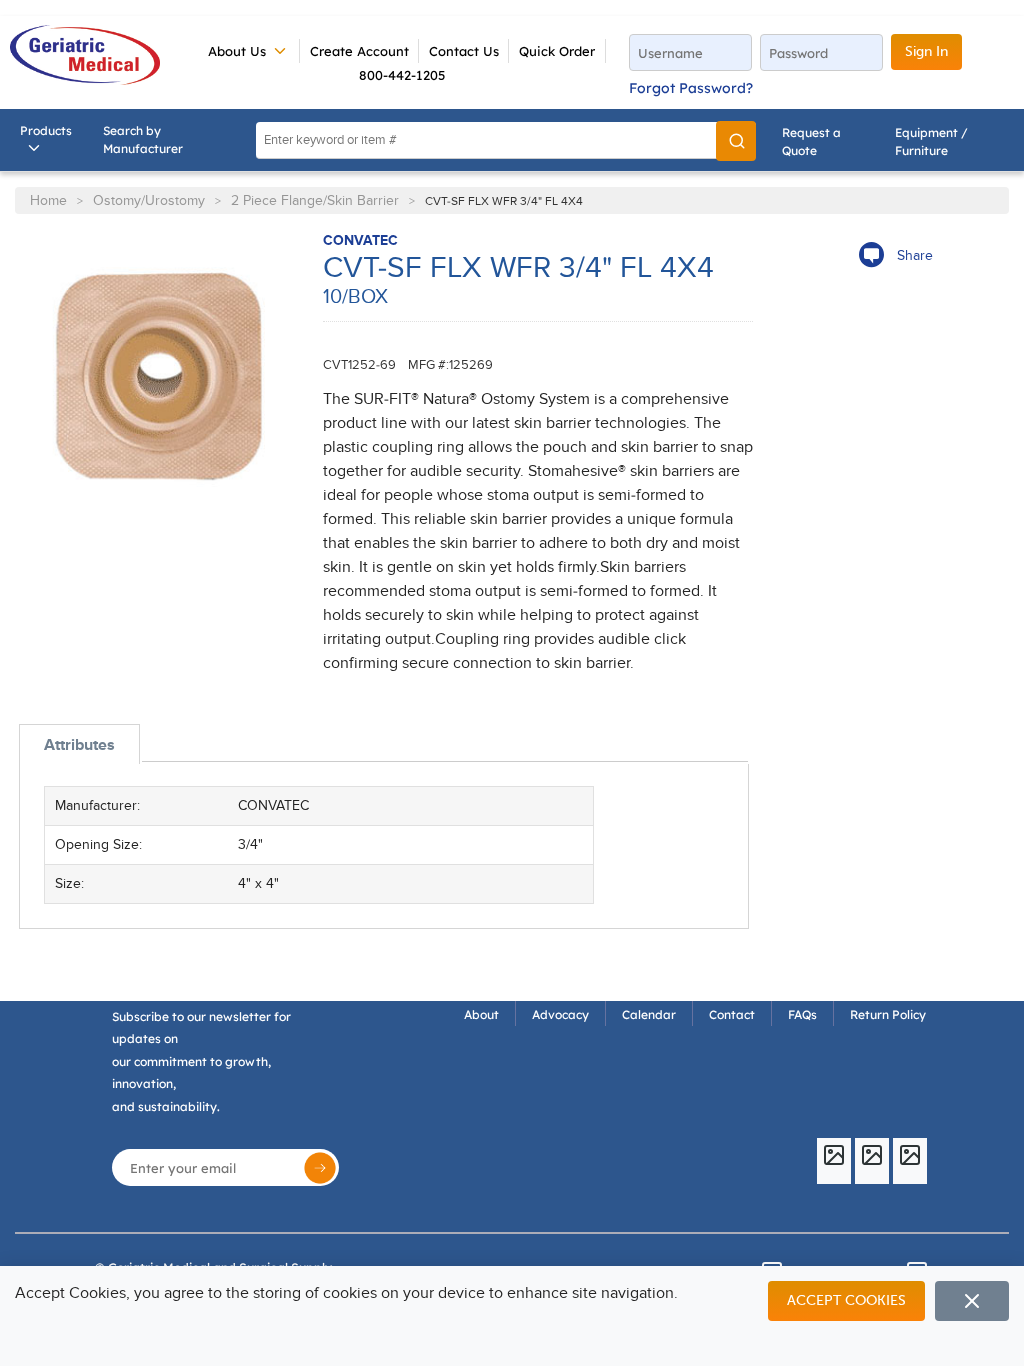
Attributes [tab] (79, 745)
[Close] (972, 1301)
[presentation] (79, 744)
